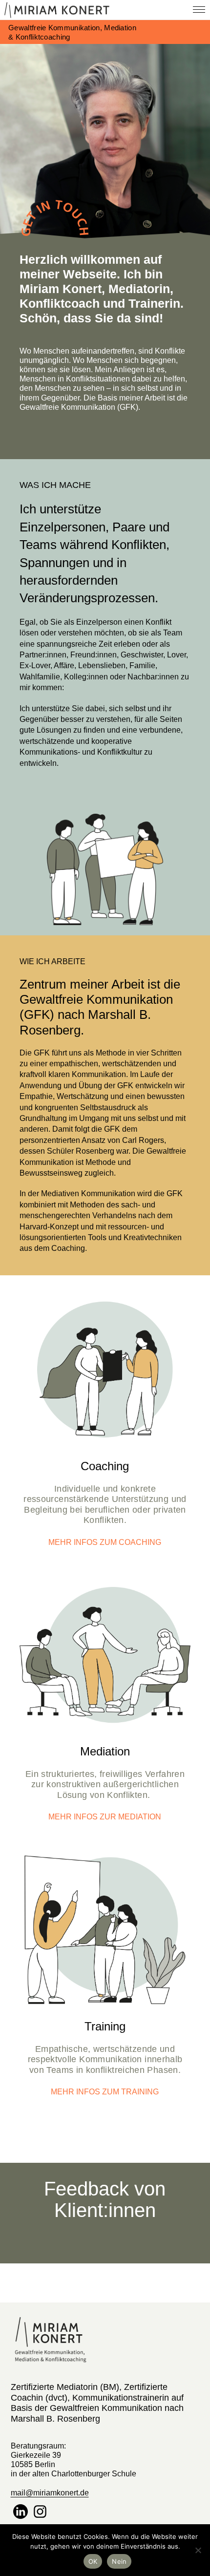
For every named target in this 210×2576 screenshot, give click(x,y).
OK (93, 2561)
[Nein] (198, 2550)
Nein (119, 2561)
